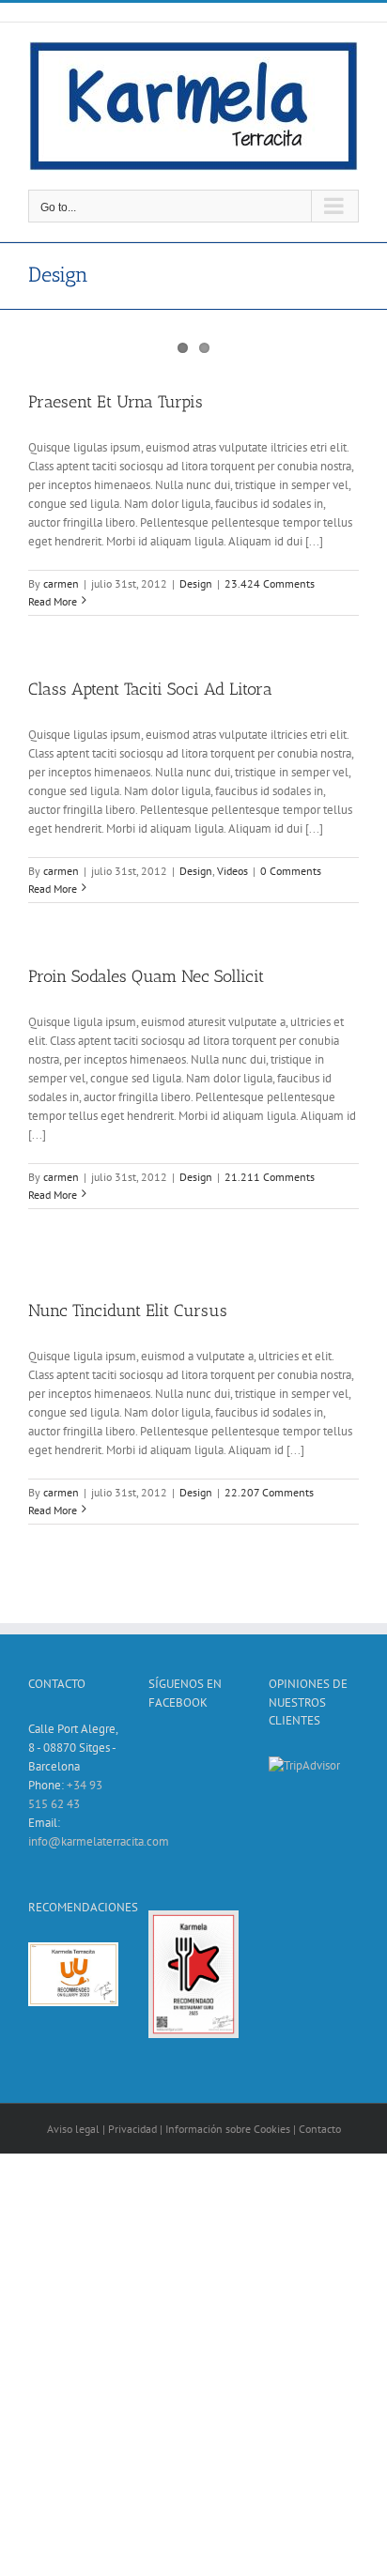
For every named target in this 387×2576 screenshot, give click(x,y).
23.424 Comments (270, 583)
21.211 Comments (270, 1177)
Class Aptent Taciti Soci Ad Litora (150, 689)
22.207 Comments (269, 1492)
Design (196, 583)
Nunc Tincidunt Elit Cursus (128, 1311)
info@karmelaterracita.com (99, 1841)
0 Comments (291, 871)
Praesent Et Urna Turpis (116, 402)
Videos (232, 871)
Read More (53, 601)
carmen (61, 583)
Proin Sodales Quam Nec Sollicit (146, 976)
